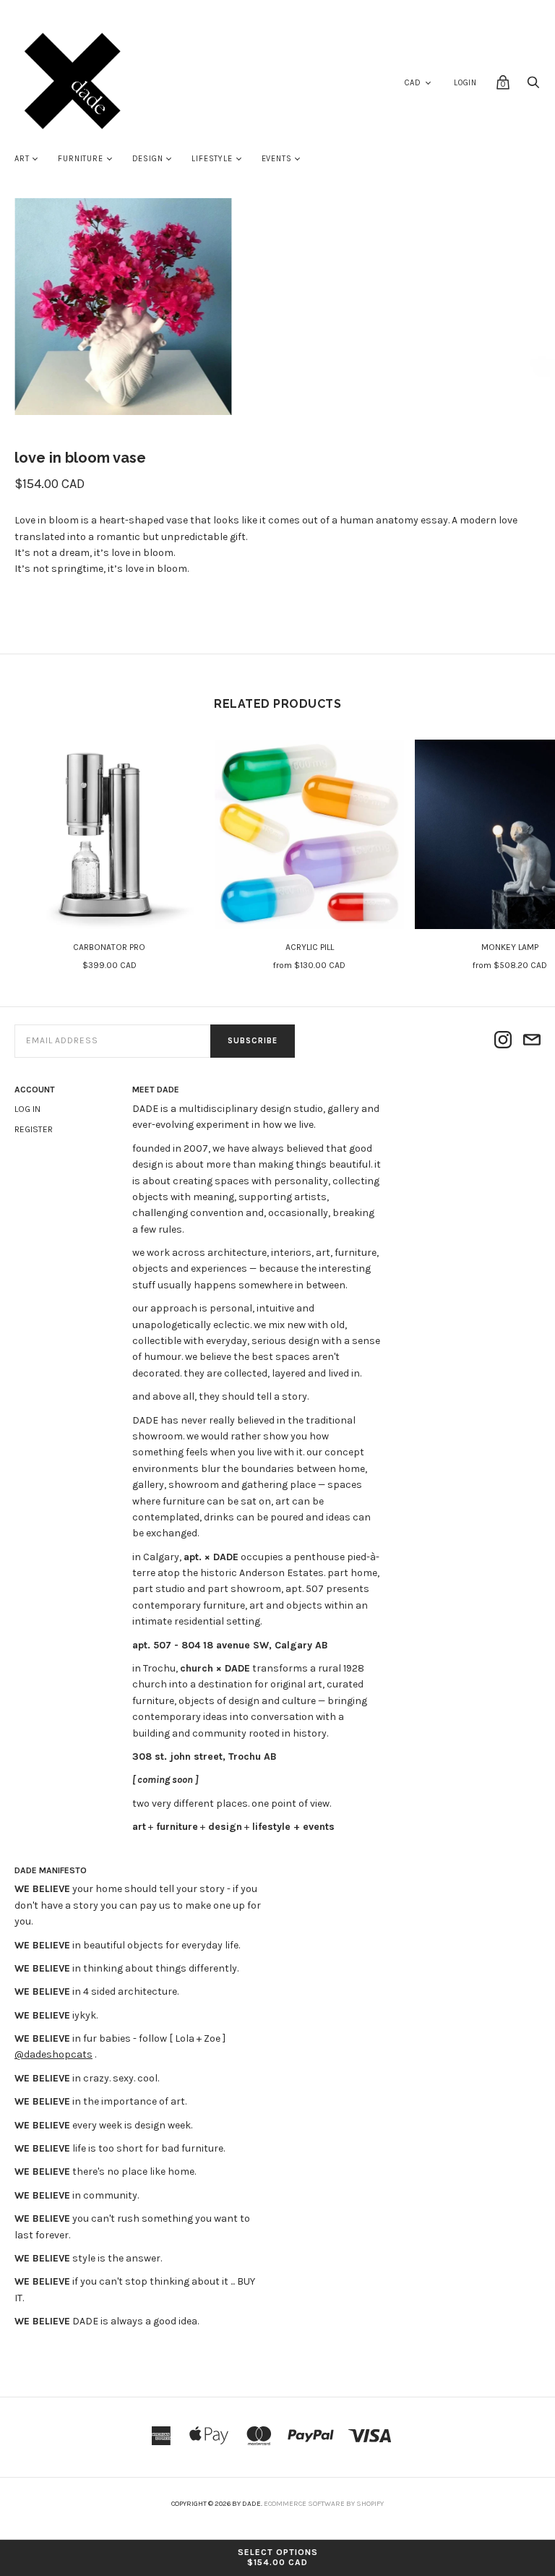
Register (34, 1129)
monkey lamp (510, 947)
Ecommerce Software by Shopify (324, 2504)
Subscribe (253, 1041)
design (148, 159)
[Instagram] (503, 1041)
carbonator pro (109, 947)
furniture (80, 159)
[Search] (533, 86)
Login (465, 83)
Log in (27, 1109)
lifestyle (212, 159)
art (22, 159)
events (277, 159)
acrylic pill (310, 947)
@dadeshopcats (53, 2054)
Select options (278, 2557)
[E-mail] (532, 1041)
